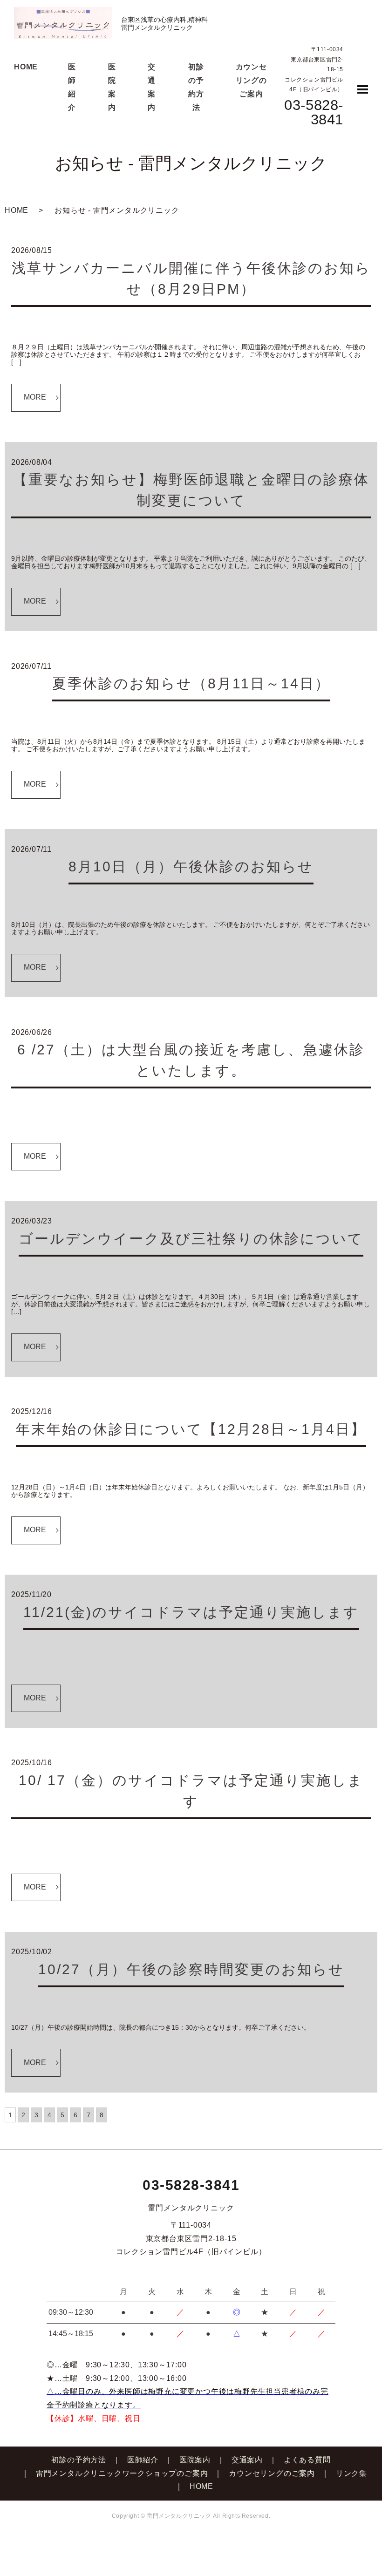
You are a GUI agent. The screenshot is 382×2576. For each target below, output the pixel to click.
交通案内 (247, 2460)
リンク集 (351, 2473)
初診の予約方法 (79, 2460)
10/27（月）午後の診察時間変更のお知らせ (191, 1969)
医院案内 (195, 2460)
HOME (26, 67)
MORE (35, 397)
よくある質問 (307, 2460)
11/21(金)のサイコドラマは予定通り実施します (191, 1612)
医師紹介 (143, 2460)
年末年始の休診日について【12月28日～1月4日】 (191, 1429)
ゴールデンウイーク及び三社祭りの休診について (191, 1239)
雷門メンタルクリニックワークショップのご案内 (122, 2473)
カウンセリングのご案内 (251, 80)
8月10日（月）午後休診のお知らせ (191, 867)
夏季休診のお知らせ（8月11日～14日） (191, 683)
